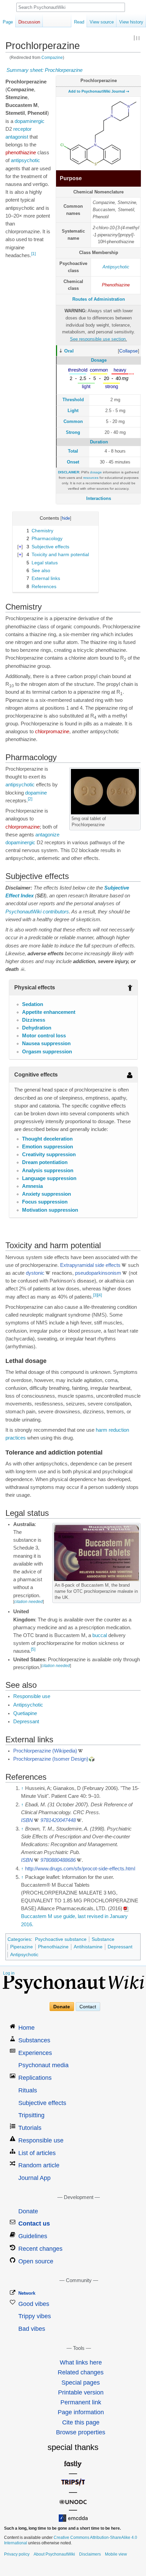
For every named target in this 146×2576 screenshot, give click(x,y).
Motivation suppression (50, 1210)
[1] (33, 254)
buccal (100, 1635)
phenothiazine (21, 153)
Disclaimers (90, 2554)
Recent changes (40, 2249)
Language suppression (49, 1178)
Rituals (28, 2090)
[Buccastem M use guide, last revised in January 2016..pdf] (126, 1909)
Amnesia (32, 1186)
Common (73, 421)
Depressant (26, 1722)
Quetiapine (25, 1713)
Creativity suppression (49, 1155)
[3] (95, 1295)
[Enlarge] (136, 818)
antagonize (47, 835)
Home (26, 2028)
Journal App (34, 2178)
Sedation (33, 1004)
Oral (69, 351)
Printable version (81, 2392)
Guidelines (33, 2236)
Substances (34, 2040)
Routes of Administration (99, 299)
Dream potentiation (45, 1162)
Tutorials (30, 2128)
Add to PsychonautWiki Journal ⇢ (99, 91)
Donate (62, 2007)
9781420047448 (58, 1820)
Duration (99, 442)
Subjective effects (42, 2103)
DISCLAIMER (69, 472)
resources (91, 478)
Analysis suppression (48, 1171)
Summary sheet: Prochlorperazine (44, 70)
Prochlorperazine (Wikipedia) (45, 1751)
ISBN (27, 1820)
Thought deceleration (47, 1139)
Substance (103, 1939)
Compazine (52, 57)
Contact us (34, 2224)
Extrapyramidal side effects (90, 1265)
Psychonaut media (43, 2065)
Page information (81, 2412)
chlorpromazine (52, 732)
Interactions (99, 498)
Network (27, 2293)
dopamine (36, 793)
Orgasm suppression (47, 1052)
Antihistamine (88, 1947)
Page (8, 22)
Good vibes (34, 2304)
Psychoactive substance (61, 1939)
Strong (73, 432)
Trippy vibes (35, 2316)
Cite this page (81, 2422)
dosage (96, 472)
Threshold (73, 400)
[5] (33, 1649)
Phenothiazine (116, 285)
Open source (36, 2261)
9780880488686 (58, 1860)
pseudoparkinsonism (98, 1273)
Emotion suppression (48, 1147)
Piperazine (22, 1947)
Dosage (99, 360)
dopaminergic (30, 121)
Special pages (81, 2383)
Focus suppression (45, 1202)
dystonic (35, 1273)
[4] (100, 1295)
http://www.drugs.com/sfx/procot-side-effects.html (80, 1869)
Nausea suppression (46, 1043)
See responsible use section (98, 339)
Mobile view (116, 2554)
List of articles (37, 2153)
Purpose (71, 178)
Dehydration (37, 1028)
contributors (56, 912)
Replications (35, 2078)
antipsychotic (25, 160)
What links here (81, 2362)
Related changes (81, 2372)
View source (102, 22)
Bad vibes (32, 2329)
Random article (39, 2165)
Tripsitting (31, 2115)
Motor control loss (44, 1036)
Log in (9, 1973)
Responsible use (32, 1696)
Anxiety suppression (47, 1194)
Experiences (35, 2053)
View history (131, 22)
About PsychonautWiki (54, 2554)
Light (73, 411)
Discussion (29, 22)
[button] (129, 351)
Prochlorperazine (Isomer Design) (51, 1759)
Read (79, 22)
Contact (88, 2007)
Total (73, 451)
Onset (73, 462)
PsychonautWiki (23, 912)
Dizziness (34, 1020)
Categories (19, 1939)
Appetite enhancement (49, 1012)
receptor (22, 129)
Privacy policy (17, 2554)
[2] (30, 799)
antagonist (17, 137)
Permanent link (81, 2402)
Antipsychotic (116, 267)
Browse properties (81, 2432)
